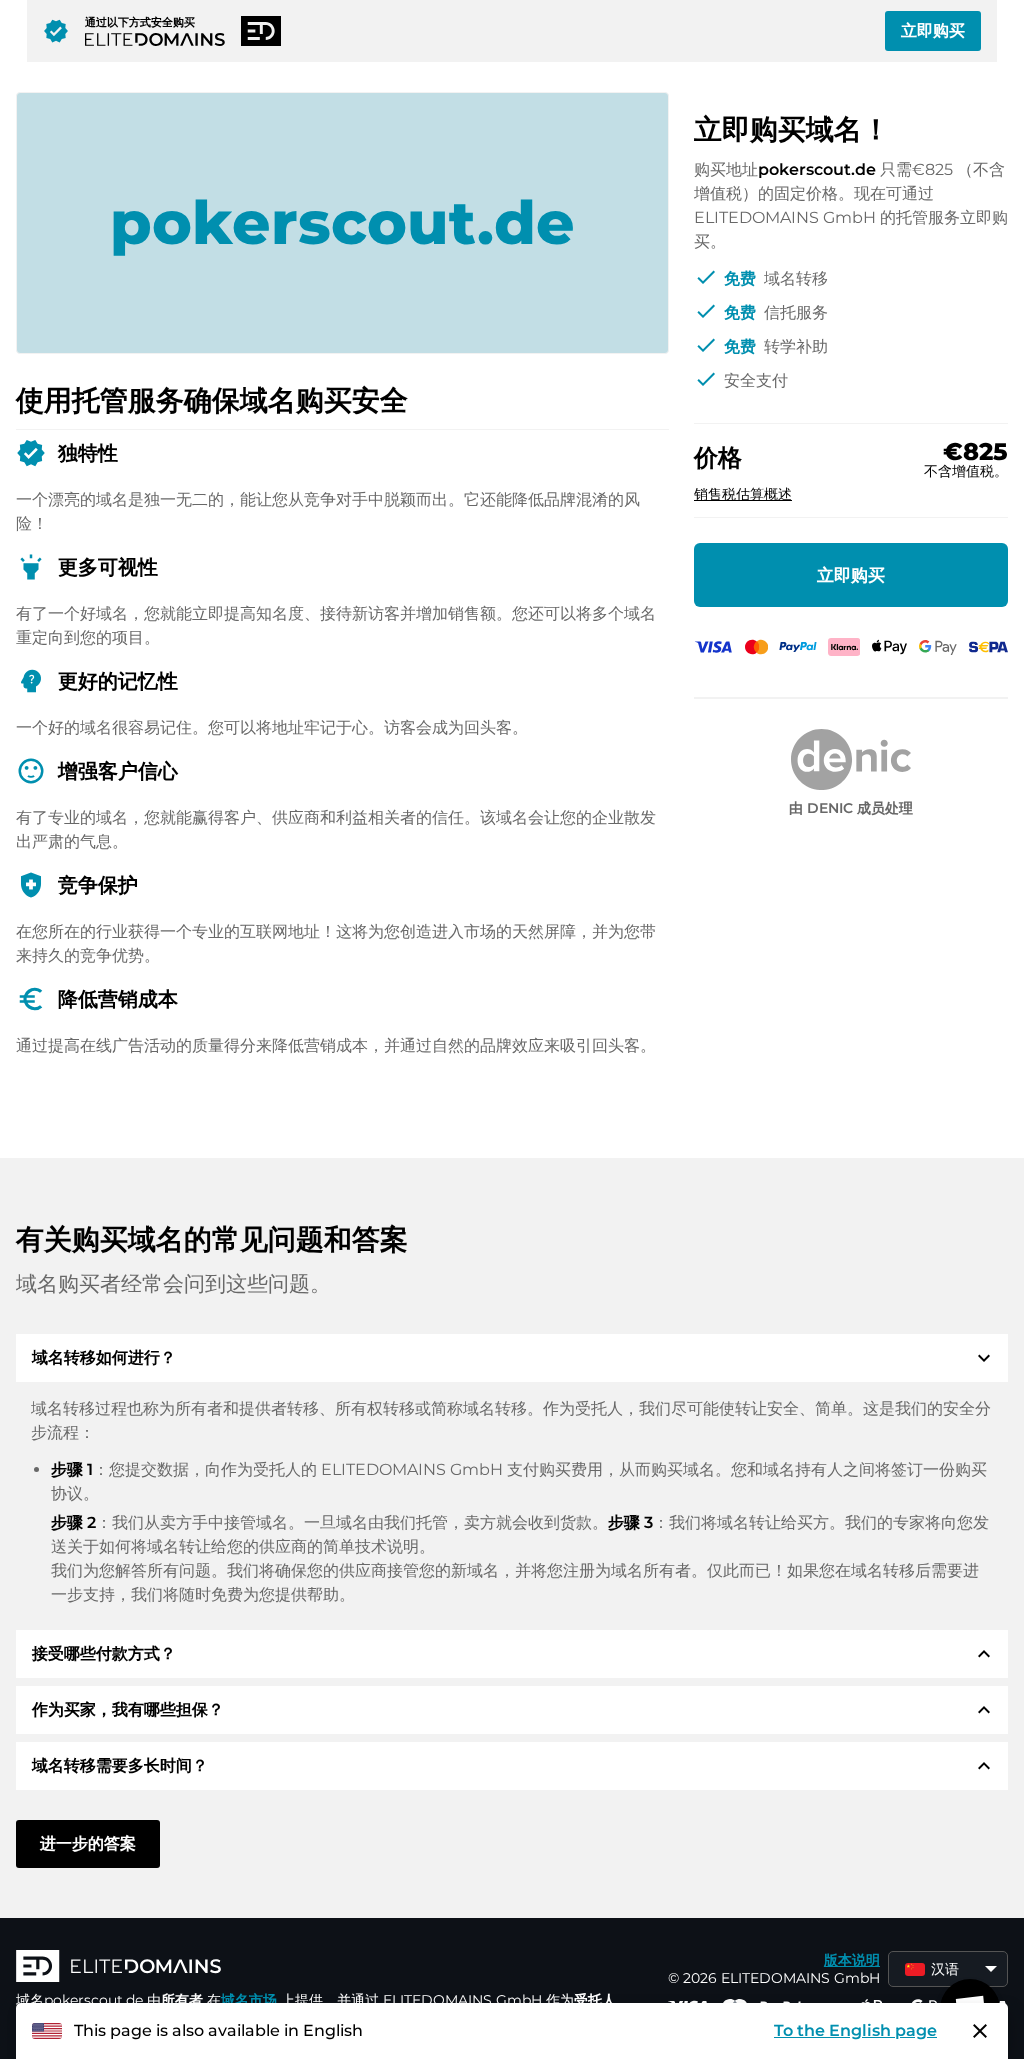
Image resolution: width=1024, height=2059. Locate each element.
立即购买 (933, 30)
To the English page (855, 2030)
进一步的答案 (88, 1843)
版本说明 (852, 1960)
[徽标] (316, 1968)
